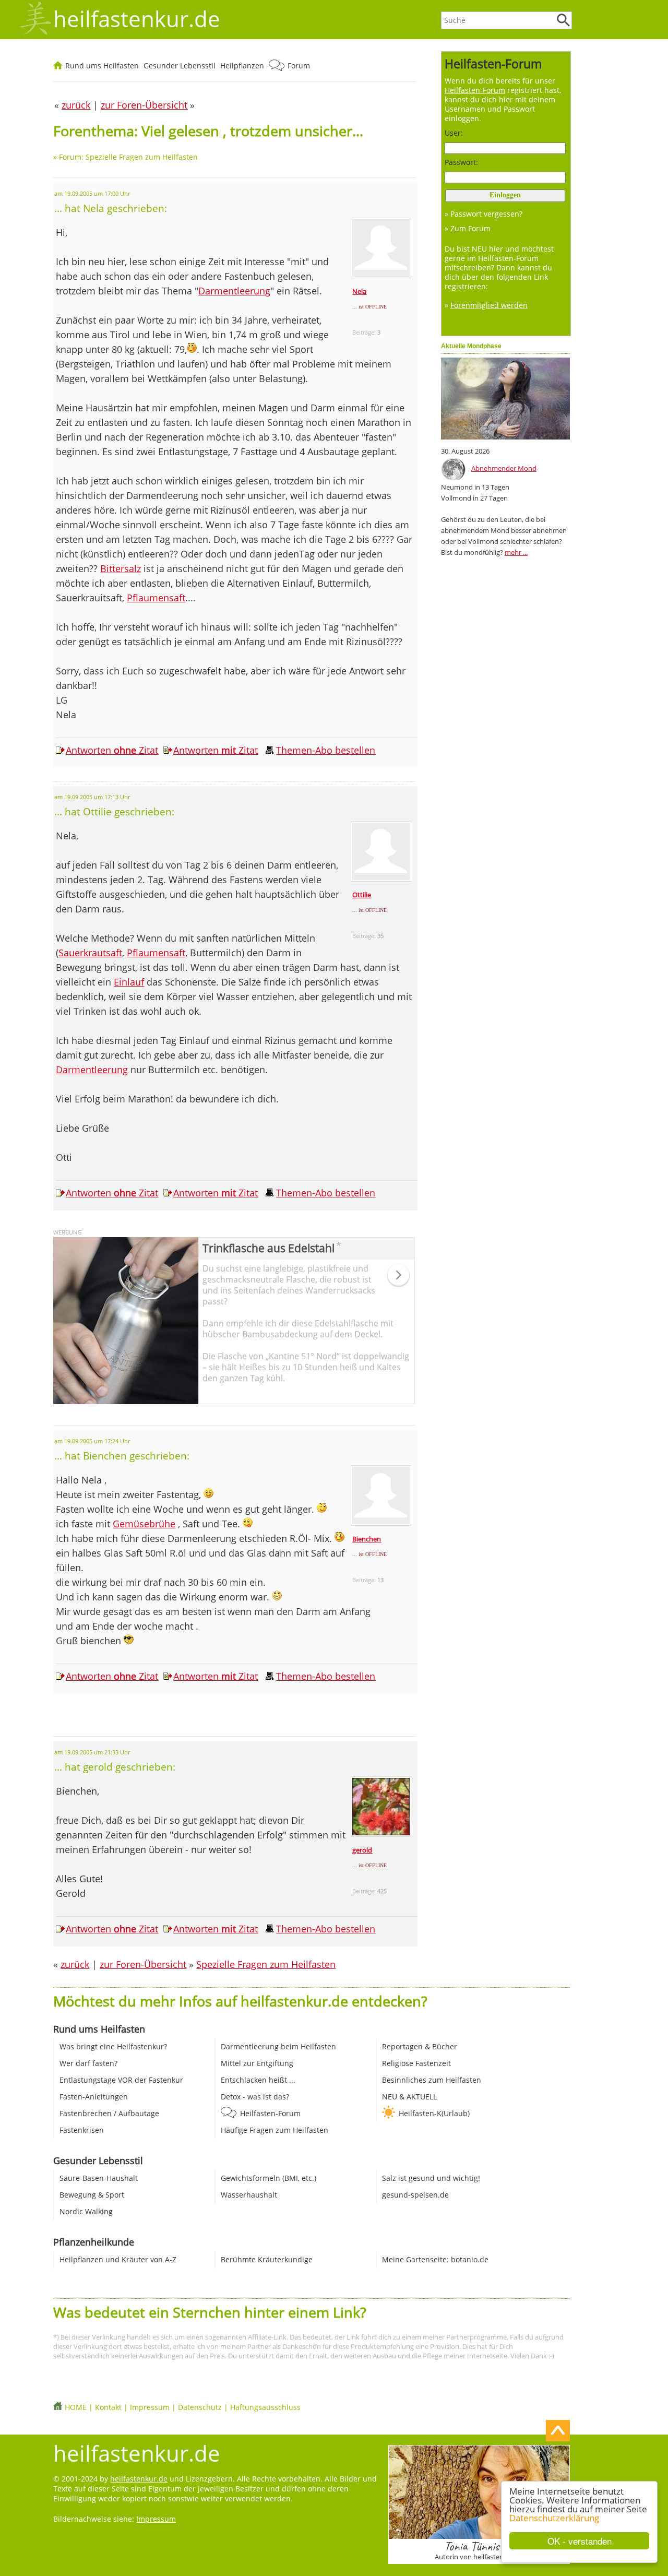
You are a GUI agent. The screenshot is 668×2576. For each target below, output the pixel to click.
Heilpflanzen (242, 66)
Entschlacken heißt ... (258, 2080)
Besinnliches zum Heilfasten (432, 2080)
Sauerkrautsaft (90, 953)
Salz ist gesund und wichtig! (431, 2178)
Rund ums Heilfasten (102, 66)
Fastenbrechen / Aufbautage (109, 2113)
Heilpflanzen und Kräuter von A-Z (118, 2259)
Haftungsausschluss (265, 2407)
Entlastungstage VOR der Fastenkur (121, 2080)
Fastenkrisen (82, 2130)
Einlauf (129, 982)
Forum (299, 66)
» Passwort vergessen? (484, 214)
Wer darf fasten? (88, 2063)
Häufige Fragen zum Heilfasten (275, 2130)
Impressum (150, 2407)
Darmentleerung (234, 291)
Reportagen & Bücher (420, 2046)
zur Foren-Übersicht (143, 1964)
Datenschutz (200, 2407)
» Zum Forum (468, 228)
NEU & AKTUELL (409, 2097)
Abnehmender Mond (504, 468)
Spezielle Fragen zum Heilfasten (266, 1964)
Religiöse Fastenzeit (416, 2063)
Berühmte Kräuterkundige (267, 2259)
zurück (75, 1964)
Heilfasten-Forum (270, 2113)
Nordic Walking (86, 2211)
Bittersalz (121, 568)
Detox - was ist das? (255, 2097)
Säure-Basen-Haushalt (99, 2178)
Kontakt (108, 2407)
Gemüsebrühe (144, 1524)
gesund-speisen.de (415, 2195)
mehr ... (516, 552)
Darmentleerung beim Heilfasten (278, 2046)
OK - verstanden (580, 2541)
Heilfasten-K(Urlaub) (434, 2113)
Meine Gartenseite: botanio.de (435, 2259)
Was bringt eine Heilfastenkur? (113, 2046)
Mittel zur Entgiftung (257, 2063)
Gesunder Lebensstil (180, 66)
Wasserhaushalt (249, 2195)
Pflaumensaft (156, 598)
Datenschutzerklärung (554, 2518)
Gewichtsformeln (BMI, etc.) (269, 2178)
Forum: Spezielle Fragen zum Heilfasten (128, 157)
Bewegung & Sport (92, 2195)
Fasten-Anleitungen (94, 2097)
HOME (76, 2407)
